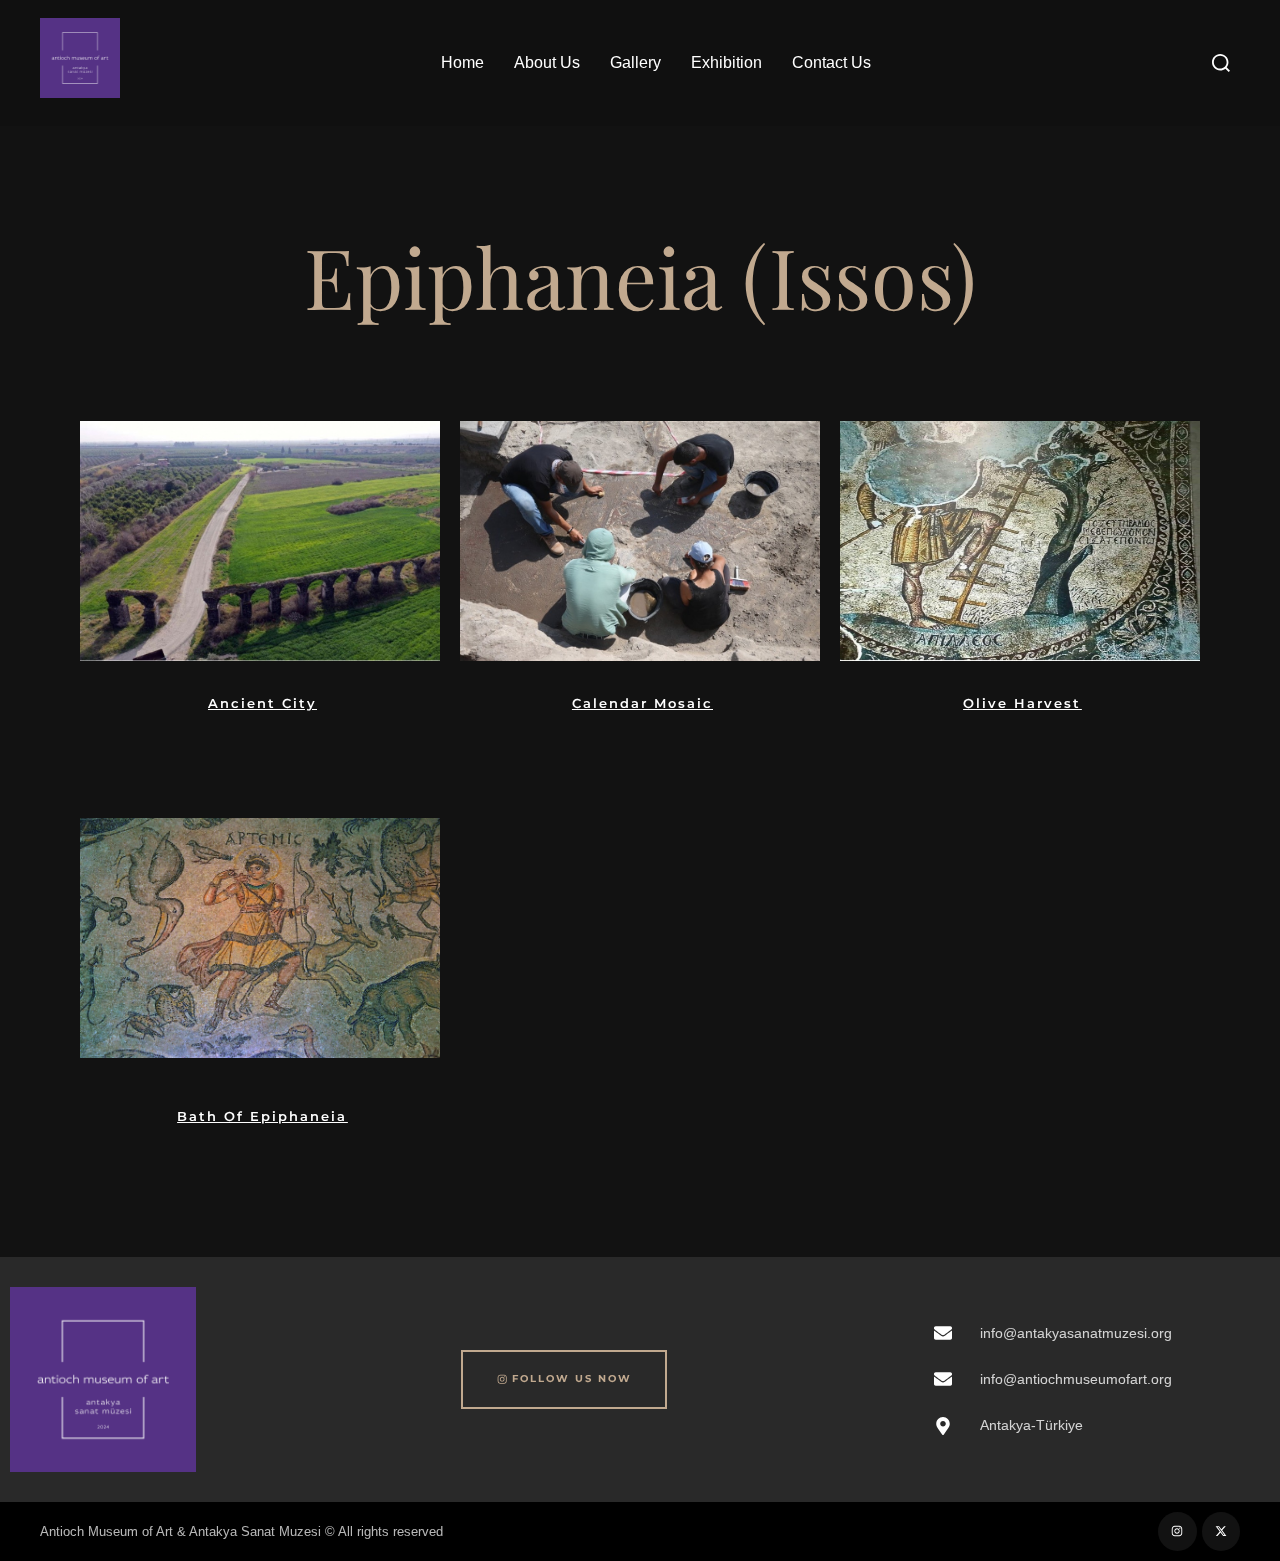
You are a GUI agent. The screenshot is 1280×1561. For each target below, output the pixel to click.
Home (462, 62)
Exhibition (726, 62)
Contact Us (831, 62)
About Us (547, 62)
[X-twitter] (1221, 1531)
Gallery (635, 62)
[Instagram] (1177, 1531)
